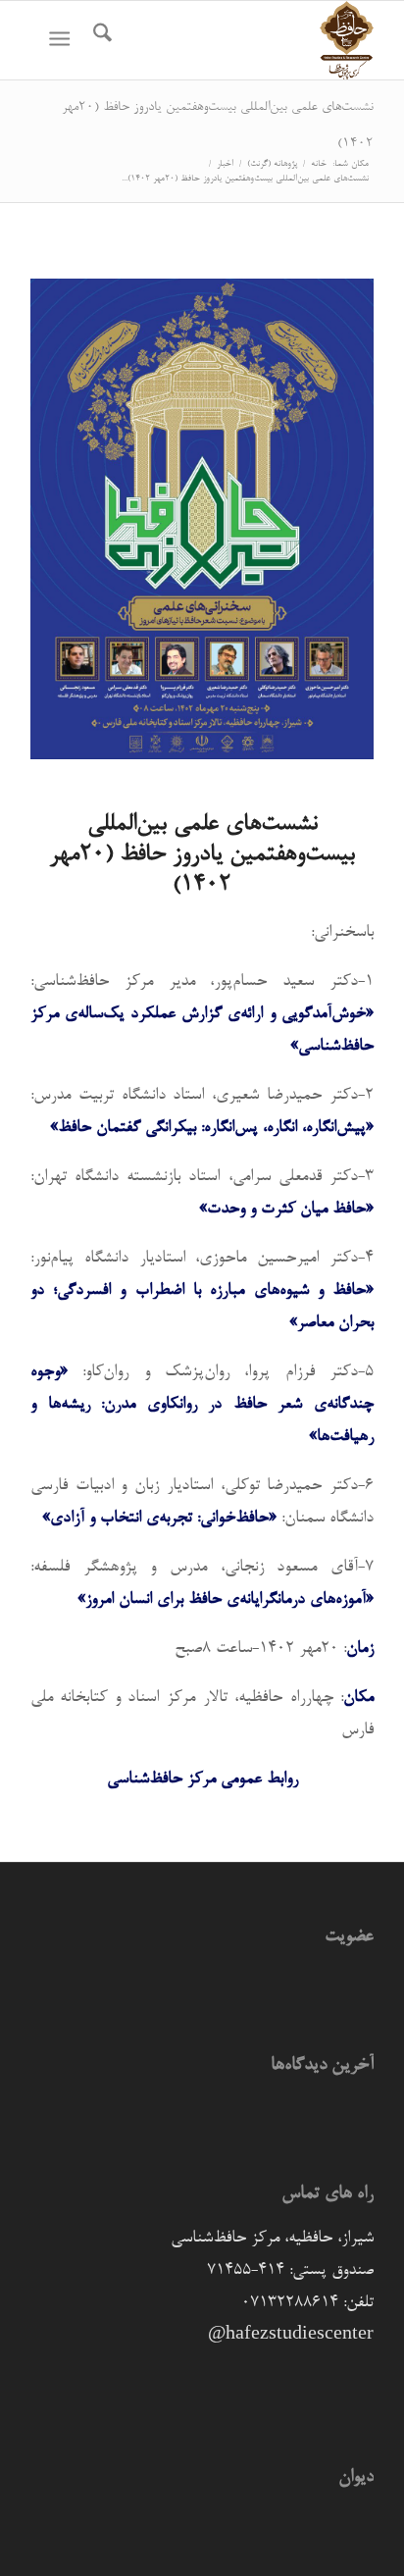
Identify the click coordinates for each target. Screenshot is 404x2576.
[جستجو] (100, 40)
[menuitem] (100, 40)
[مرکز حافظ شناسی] (236, 40)
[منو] (63, 40)
